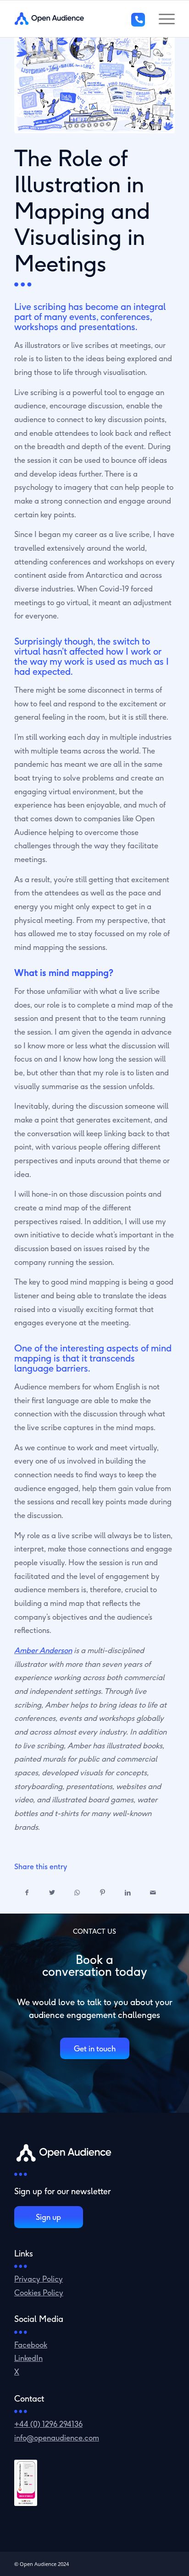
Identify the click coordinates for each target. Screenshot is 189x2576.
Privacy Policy (39, 2279)
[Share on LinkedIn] (128, 1893)
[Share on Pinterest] (103, 1893)
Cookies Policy (39, 2292)
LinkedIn (28, 2358)
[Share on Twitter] (52, 1893)
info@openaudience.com (57, 2438)
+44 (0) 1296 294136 (48, 2424)
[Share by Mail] (153, 1893)
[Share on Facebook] (27, 1893)
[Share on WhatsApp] (77, 1893)
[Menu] (162, 19)
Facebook (31, 2345)
